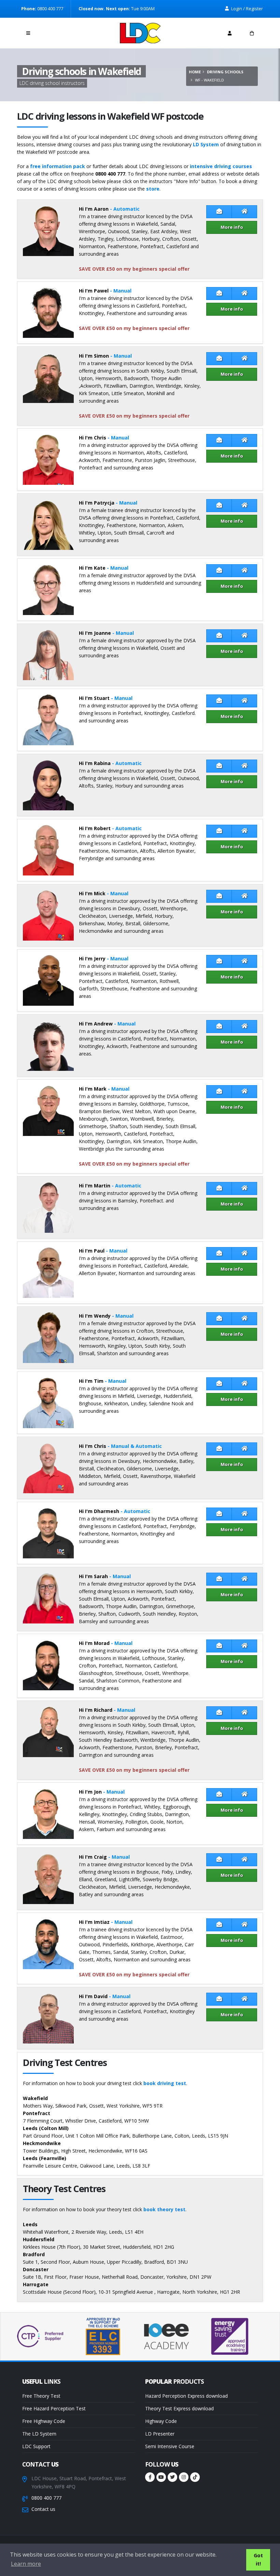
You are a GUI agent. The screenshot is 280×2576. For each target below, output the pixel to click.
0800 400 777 (46, 2498)
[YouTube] (161, 2477)
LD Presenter (160, 2434)
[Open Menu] (28, 33)
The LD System (39, 2434)
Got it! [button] (258, 2559)
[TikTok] (195, 2477)
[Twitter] (172, 2477)
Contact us (43, 2509)
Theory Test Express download (179, 2408)
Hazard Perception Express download (186, 2396)
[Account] (230, 33)
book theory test (164, 2209)
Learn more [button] (26, 2564)
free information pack (58, 166)
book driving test (165, 2083)
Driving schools (225, 72)
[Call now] (51, 31)
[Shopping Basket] (252, 33)
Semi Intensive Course (170, 2446)
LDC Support (36, 2446)
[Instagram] (184, 2477)
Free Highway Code (44, 2421)
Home (195, 72)
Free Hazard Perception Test (54, 2408)
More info (232, 227)
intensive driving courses (221, 166)
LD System (206, 144)
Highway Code (161, 2421)
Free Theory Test (41, 2396)
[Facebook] (150, 2477)
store (153, 189)
